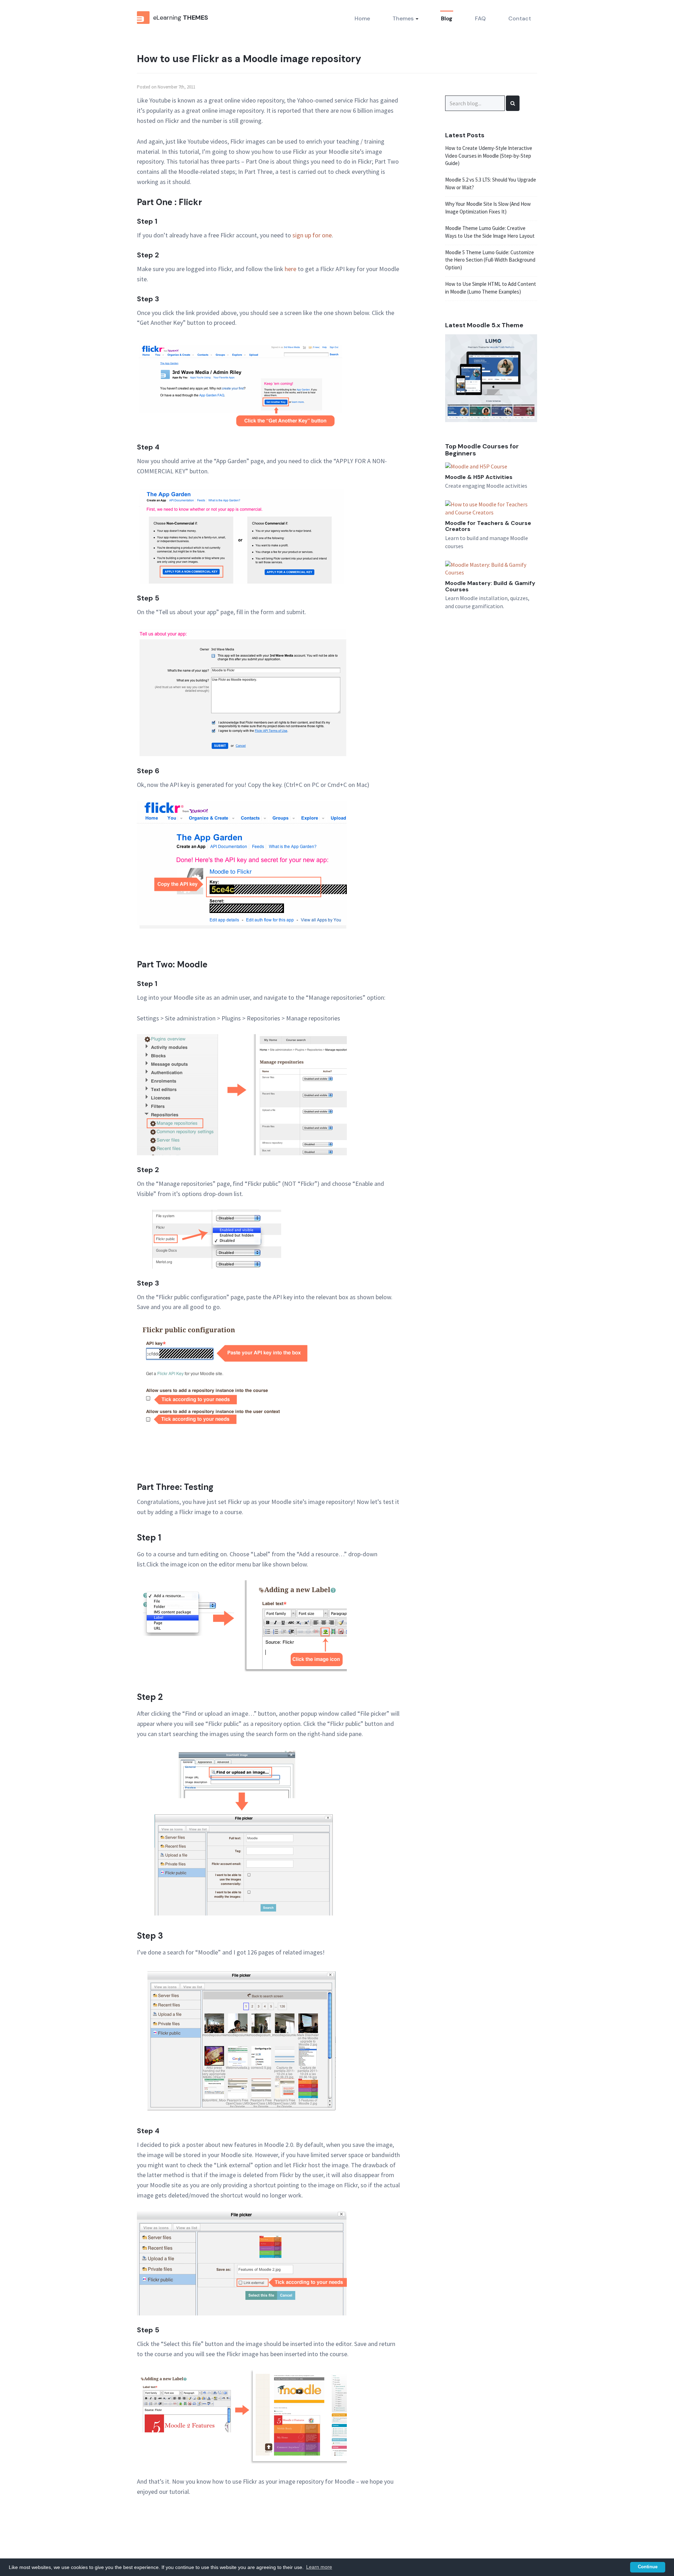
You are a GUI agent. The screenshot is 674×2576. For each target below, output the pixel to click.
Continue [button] (648, 2567)
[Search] (513, 103)
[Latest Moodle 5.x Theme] (491, 377)
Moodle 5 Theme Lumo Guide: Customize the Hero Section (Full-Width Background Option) (490, 260)
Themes (404, 18)
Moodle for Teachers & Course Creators (488, 526)
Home (362, 18)
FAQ (480, 18)
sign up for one (312, 235)
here (290, 269)
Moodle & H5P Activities (479, 477)
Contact (520, 18)
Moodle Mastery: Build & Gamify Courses (490, 586)
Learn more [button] (319, 2567)
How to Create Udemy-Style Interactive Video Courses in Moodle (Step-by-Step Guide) (489, 156)
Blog (447, 18)
